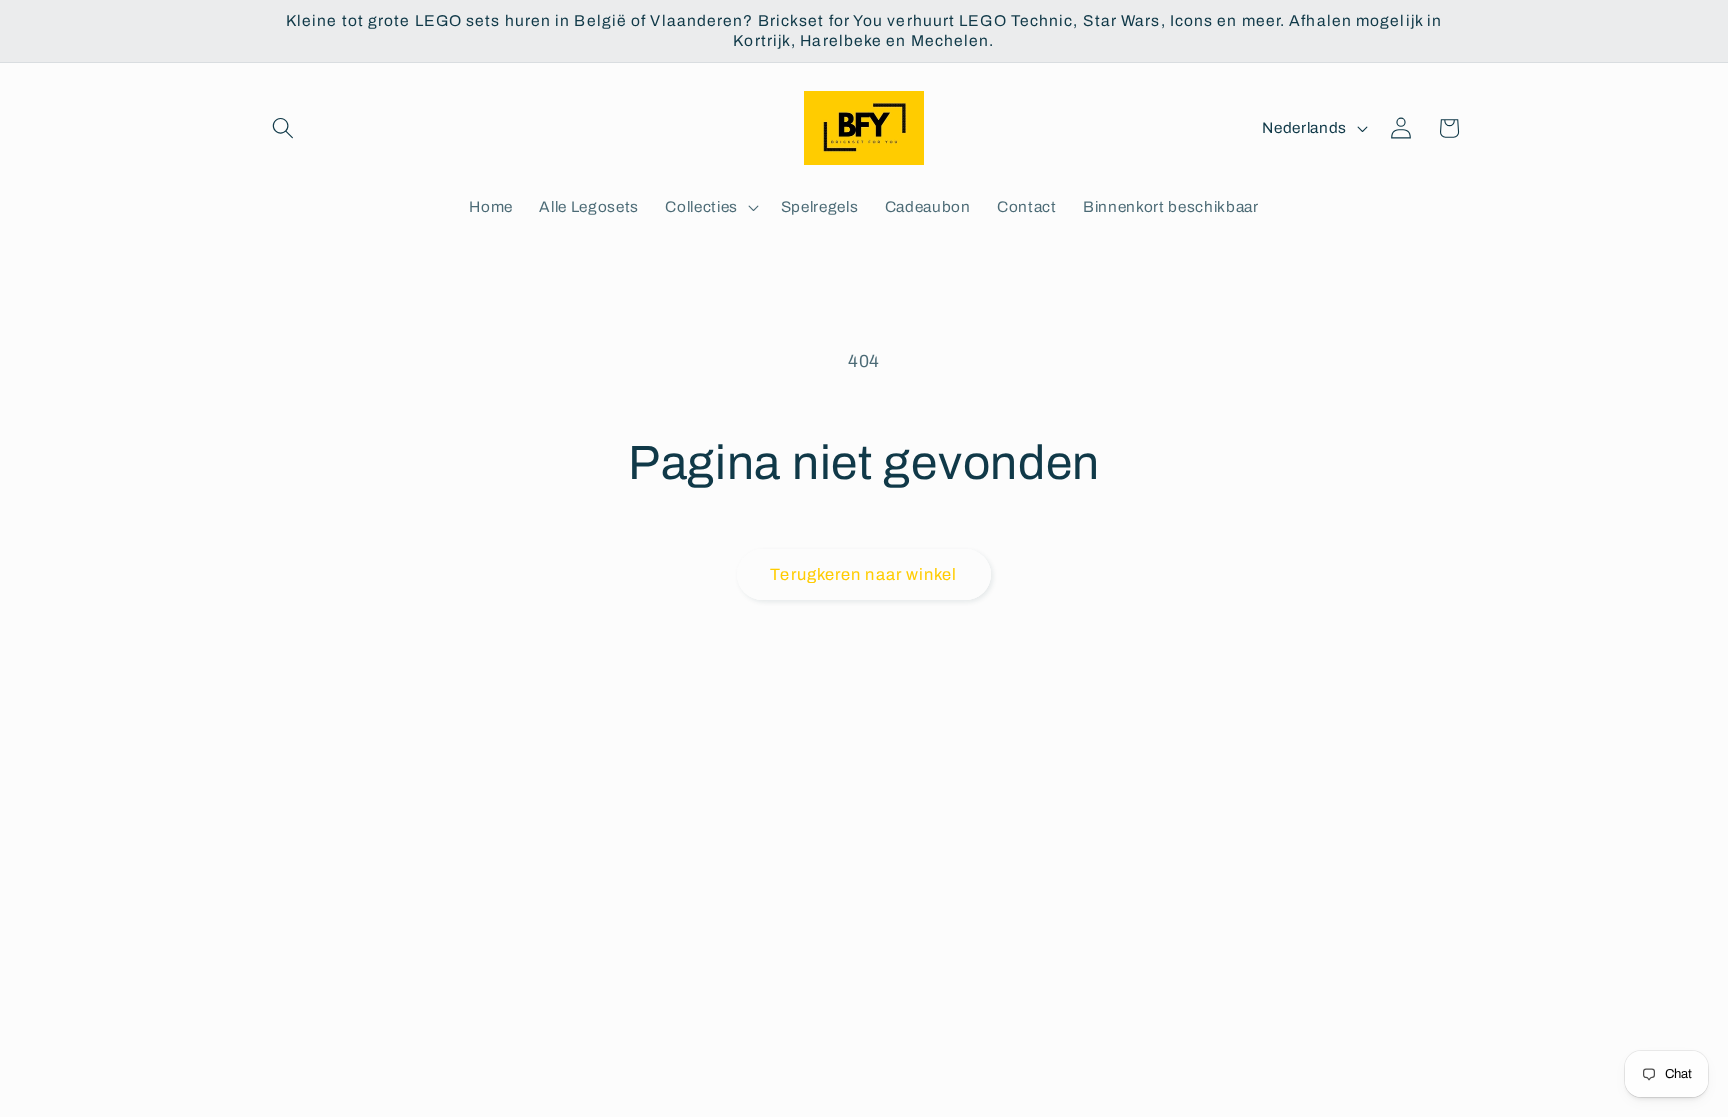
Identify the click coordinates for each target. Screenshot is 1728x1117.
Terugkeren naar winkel (863, 574)
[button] (283, 128)
